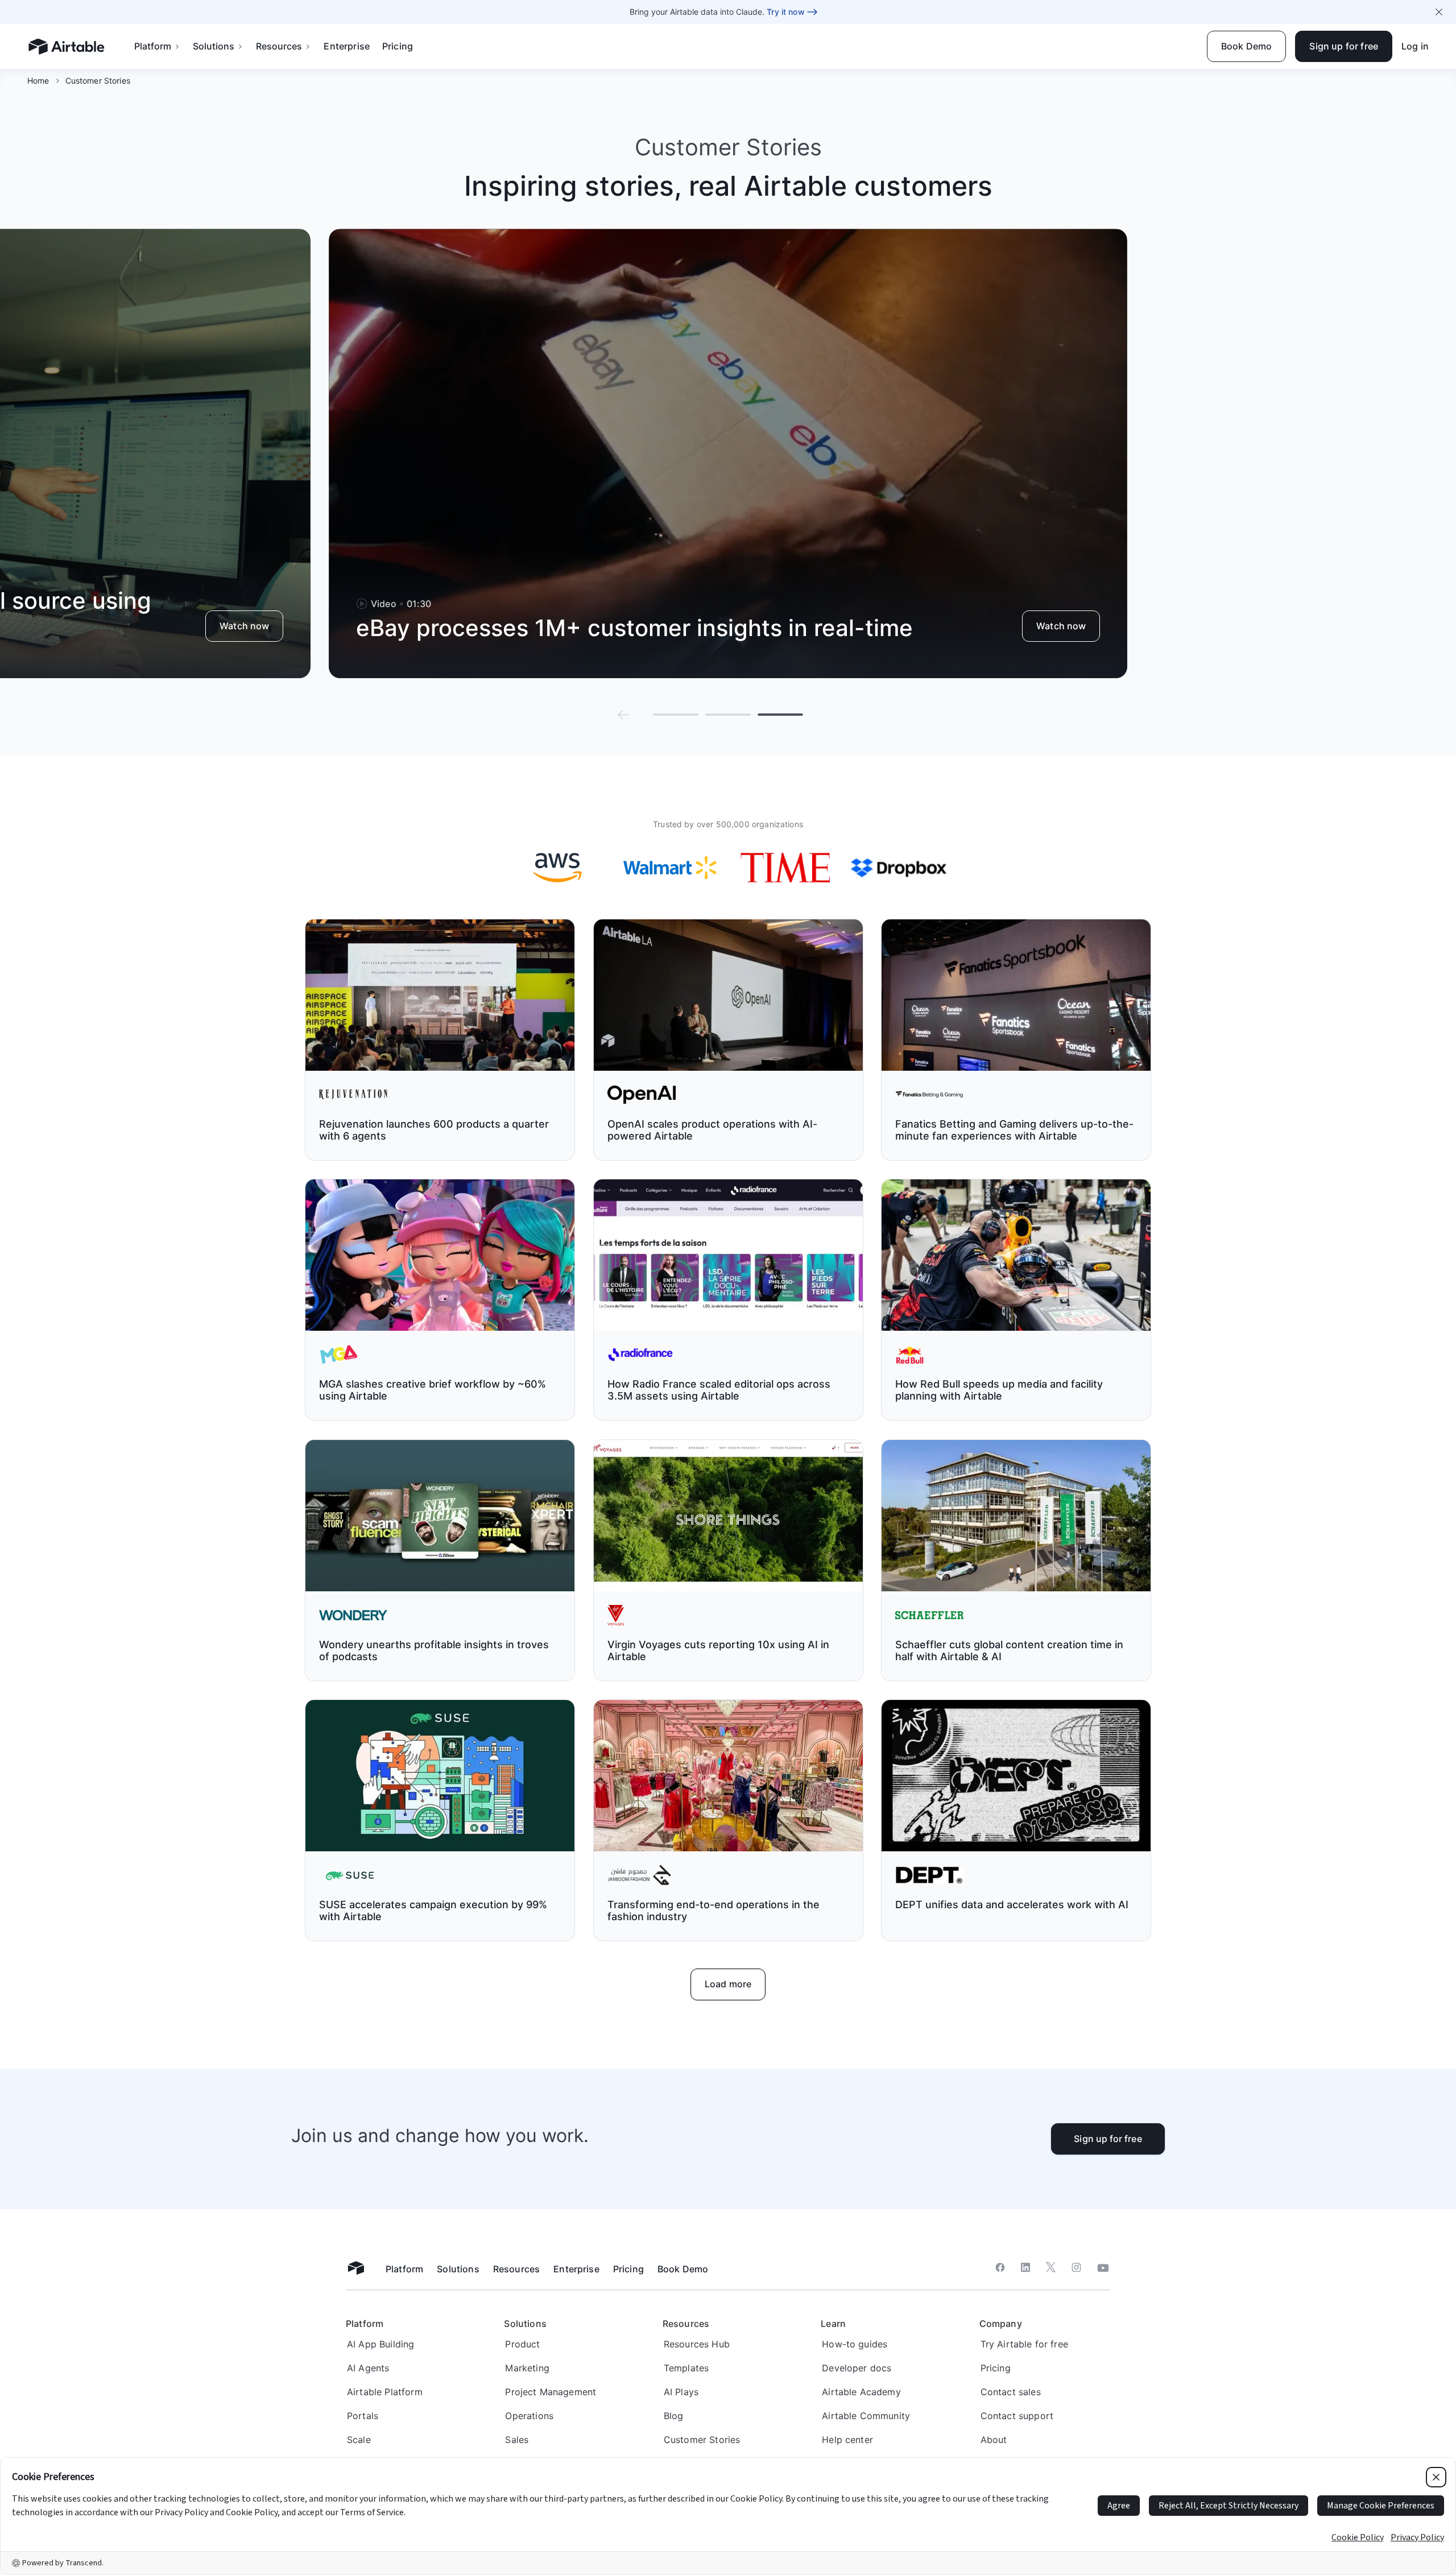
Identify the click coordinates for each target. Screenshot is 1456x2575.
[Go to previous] (623, 715)
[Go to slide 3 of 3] (780, 715)
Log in (1415, 46)
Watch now (244, 626)
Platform (153, 46)
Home (38, 81)
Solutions (214, 46)
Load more (728, 1984)
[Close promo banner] (1439, 12)
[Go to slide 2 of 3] (728, 715)
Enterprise (347, 46)
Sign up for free (1108, 2139)
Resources (279, 46)
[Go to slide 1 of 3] (676, 715)
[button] (623, 715)
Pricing (398, 46)
